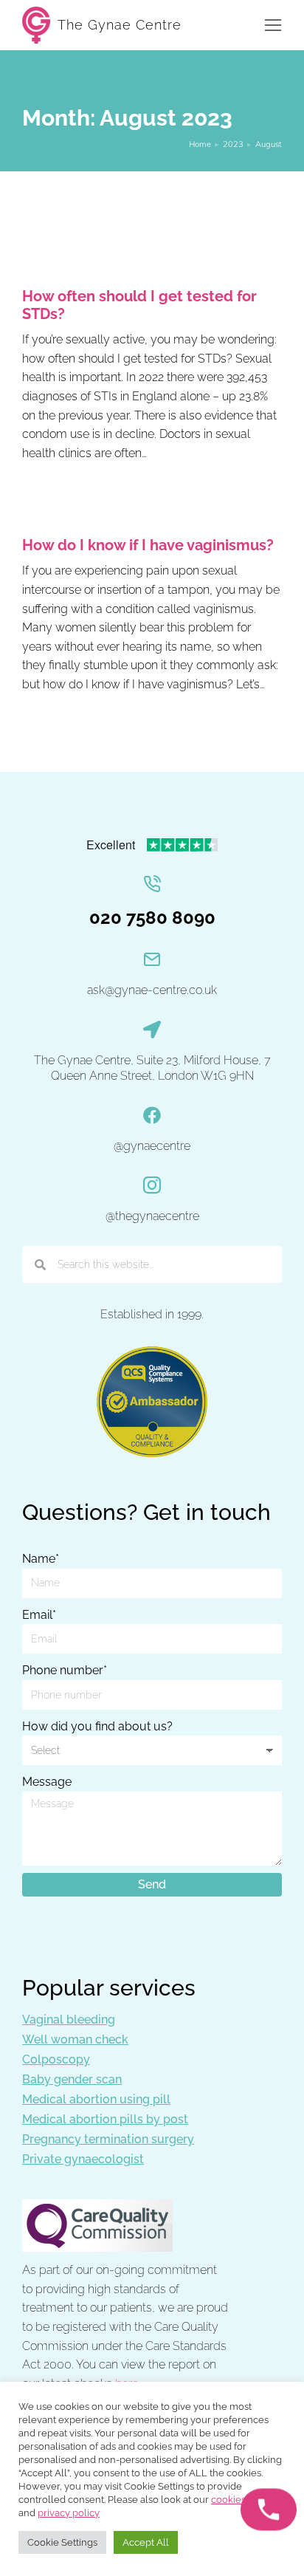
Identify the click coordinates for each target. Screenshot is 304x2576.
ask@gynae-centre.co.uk (152, 990)
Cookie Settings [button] (62, 2542)
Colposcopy (56, 2059)
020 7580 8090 (152, 918)
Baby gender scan (72, 2079)
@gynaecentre (152, 1146)
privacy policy (69, 2513)
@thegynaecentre (152, 1216)
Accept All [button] (146, 2542)
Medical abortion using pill (96, 2099)
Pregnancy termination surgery (108, 2139)
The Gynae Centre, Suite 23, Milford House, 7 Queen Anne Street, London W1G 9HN (152, 1068)
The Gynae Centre (120, 25)
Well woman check (75, 2039)
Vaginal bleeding (69, 2020)
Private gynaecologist (83, 2159)
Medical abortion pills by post (105, 2119)
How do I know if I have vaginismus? (148, 545)
